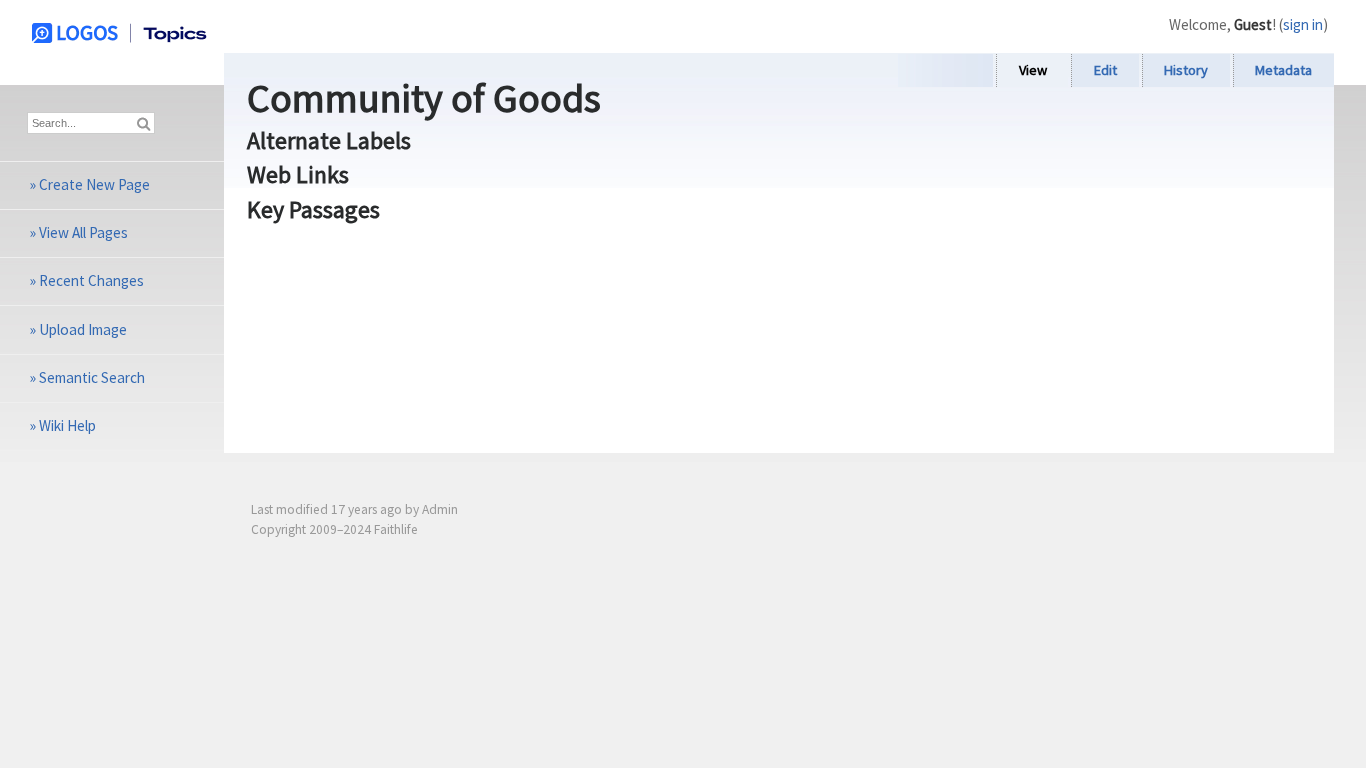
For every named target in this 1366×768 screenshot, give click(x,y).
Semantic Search (92, 377)
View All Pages (83, 232)
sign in (1303, 24)
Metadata (1283, 70)
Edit (1105, 70)
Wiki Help (67, 425)
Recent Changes (91, 280)
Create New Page (94, 184)
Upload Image (83, 329)
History (1186, 70)
